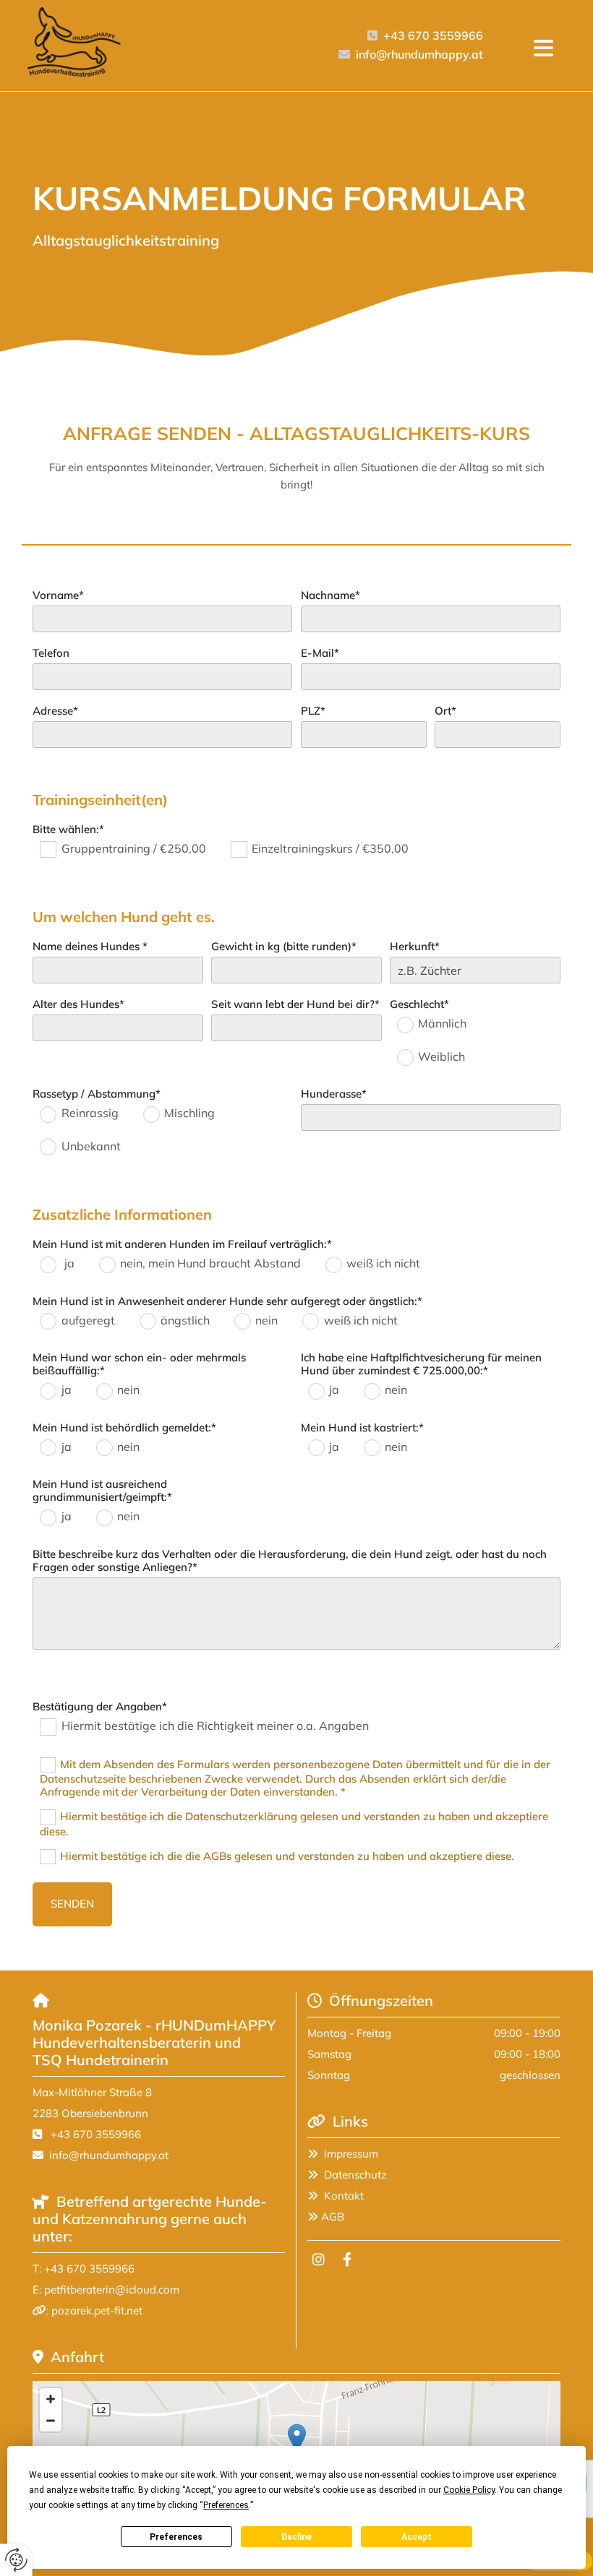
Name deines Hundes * (90, 947)
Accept (417, 2537)
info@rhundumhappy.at (419, 54)
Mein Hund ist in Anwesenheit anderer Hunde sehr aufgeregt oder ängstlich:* (227, 1301)
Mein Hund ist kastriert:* (362, 1428)
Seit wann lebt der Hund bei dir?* (295, 1004)
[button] (543, 49)
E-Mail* (320, 653)
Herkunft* (415, 947)
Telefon (51, 653)
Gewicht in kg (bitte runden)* (284, 947)
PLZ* (313, 711)
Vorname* (58, 595)
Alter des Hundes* (78, 1004)
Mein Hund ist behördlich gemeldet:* (124, 1428)
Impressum (351, 2154)
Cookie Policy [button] (469, 2490)
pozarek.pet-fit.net (97, 2310)
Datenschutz (355, 2175)
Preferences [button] (226, 2505)
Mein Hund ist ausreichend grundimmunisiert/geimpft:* (102, 1491)
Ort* (445, 711)
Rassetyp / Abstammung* (97, 1094)
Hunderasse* (334, 1094)
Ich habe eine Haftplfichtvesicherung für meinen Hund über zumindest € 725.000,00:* (421, 1364)
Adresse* (55, 711)
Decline (296, 2537)
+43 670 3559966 (433, 35)
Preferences (176, 2537)
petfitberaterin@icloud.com (112, 2289)
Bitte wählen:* (68, 830)
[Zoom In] (51, 2399)
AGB (333, 2217)
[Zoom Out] (51, 2421)
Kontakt (344, 2196)
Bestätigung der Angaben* (100, 1707)
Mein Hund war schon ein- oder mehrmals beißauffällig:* (139, 1364)
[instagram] (318, 2259)
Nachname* (330, 595)
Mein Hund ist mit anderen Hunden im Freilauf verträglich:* (182, 1244)
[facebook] (347, 2259)
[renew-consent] (16, 2560)
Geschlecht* (419, 1004)
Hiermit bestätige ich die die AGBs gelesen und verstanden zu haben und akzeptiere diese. (287, 1855)
